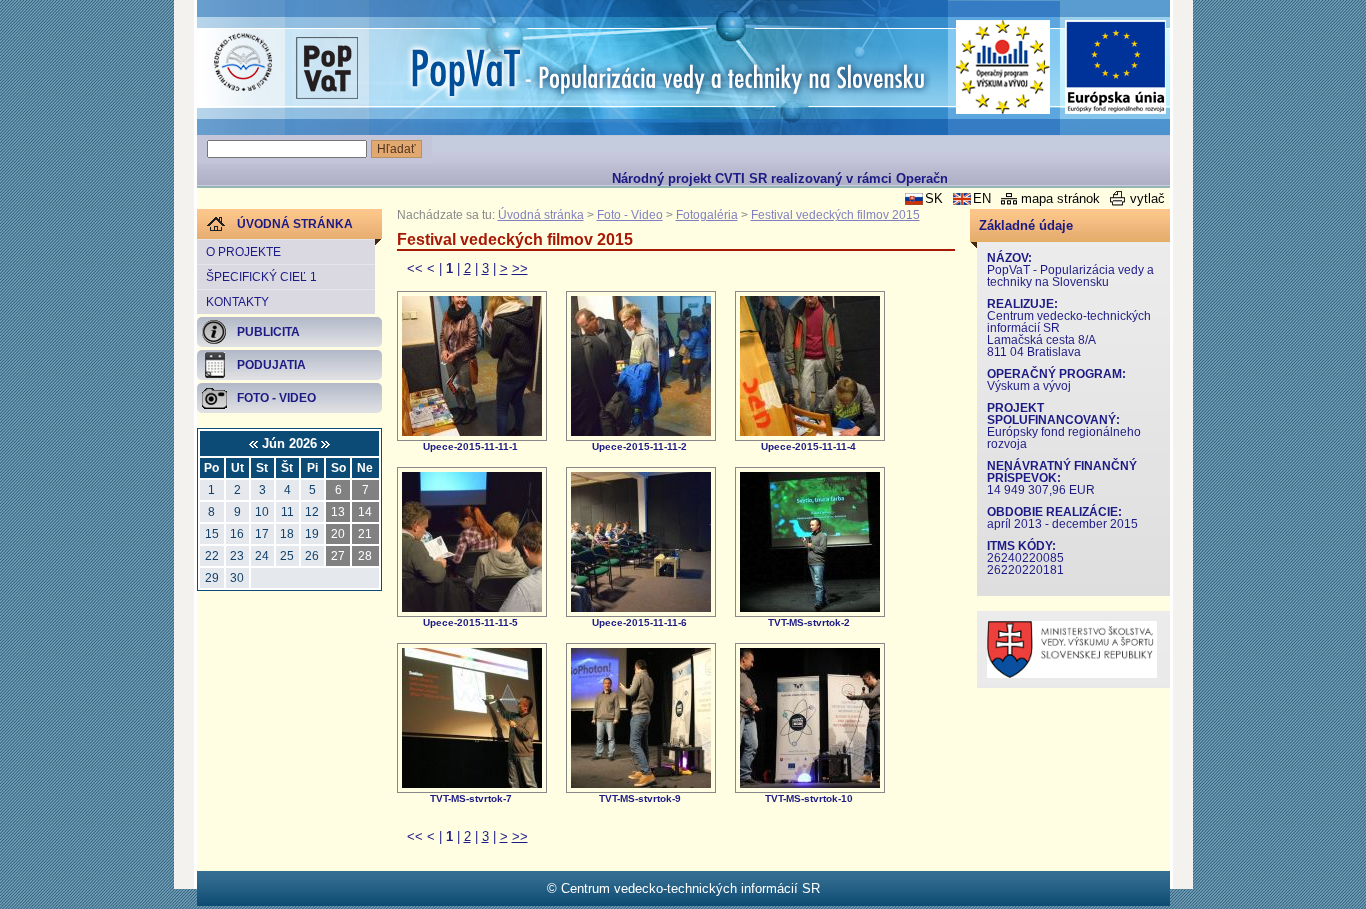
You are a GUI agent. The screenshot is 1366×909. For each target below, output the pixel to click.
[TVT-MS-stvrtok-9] (641, 783)
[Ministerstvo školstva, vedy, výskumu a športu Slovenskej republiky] (1072, 673)
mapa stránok (1060, 198)
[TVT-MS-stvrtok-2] (810, 607)
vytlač (1147, 198)
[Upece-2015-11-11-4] (810, 431)
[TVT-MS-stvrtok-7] (472, 783)
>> (520, 268)
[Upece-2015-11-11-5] (472, 607)
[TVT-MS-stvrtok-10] (810, 783)
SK (934, 198)
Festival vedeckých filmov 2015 (835, 215)
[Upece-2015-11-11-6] (641, 607)
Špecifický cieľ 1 (261, 277)
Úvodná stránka (541, 215)
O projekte (243, 252)
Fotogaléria (707, 215)
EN (982, 198)
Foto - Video (630, 215)
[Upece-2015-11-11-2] (641, 431)
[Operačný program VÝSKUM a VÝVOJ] (1003, 67)
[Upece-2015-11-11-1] (472, 431)
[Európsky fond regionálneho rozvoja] (1116, 67)
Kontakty (237, 302)
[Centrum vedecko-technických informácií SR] (243, 63)
